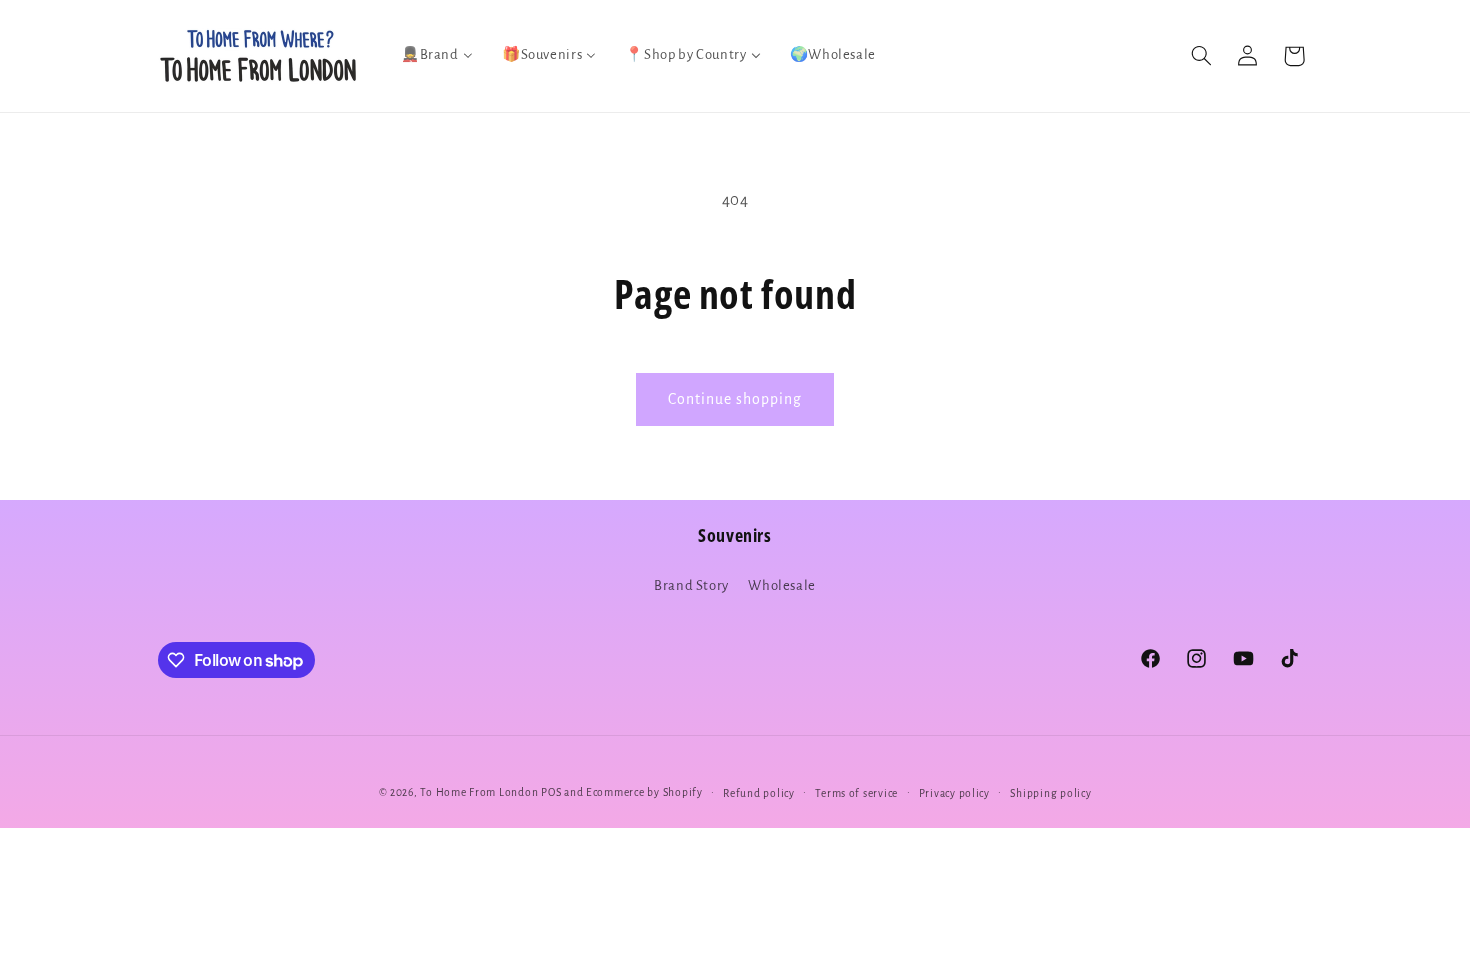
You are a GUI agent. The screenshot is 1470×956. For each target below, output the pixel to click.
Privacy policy (954, 793)
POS (551, 792)
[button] (1201, 56)
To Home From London (479, 792)
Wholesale (782, 585)
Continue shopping (735, 399)
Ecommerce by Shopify (644, 792)
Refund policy (759, 793)
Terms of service (856, 793)
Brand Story (691, 585)
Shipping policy (1050, 793)
